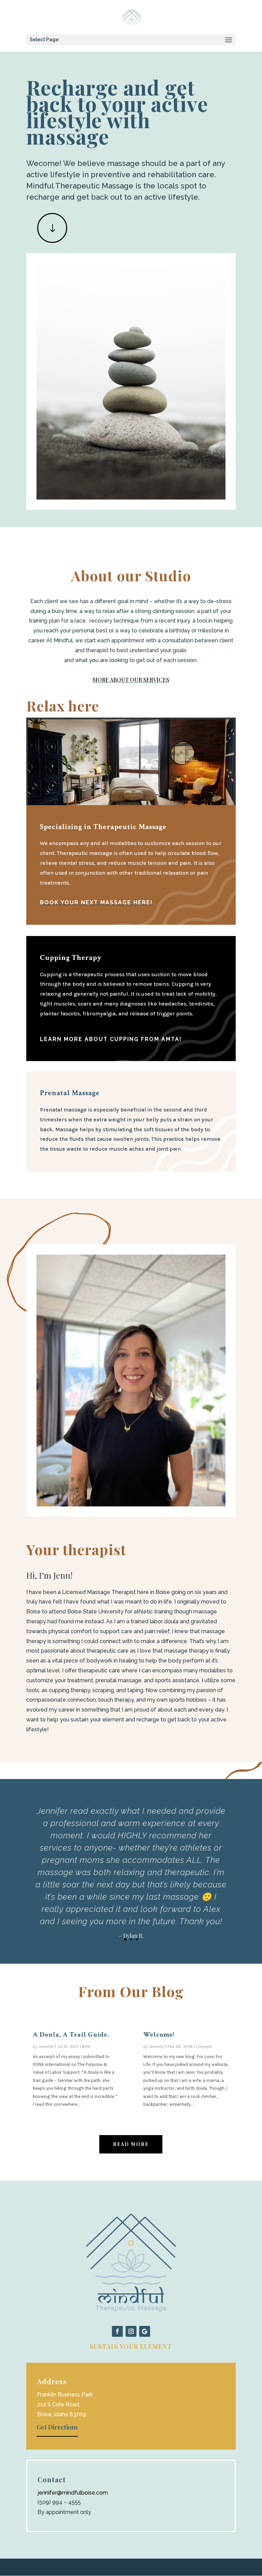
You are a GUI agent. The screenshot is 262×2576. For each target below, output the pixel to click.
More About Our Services (131, 680)
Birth (86, 2046)
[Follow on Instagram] (131, 2331)
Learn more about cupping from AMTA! (111, 1039)
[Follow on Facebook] (117, 2331)
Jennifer (46, 2046)
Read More (131, 2144)
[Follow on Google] (145, 2331)
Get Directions (57, 2427)
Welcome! (159, 2035)
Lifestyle (204, 2046)
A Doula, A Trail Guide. (71, 2035)
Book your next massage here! (96, 902)
